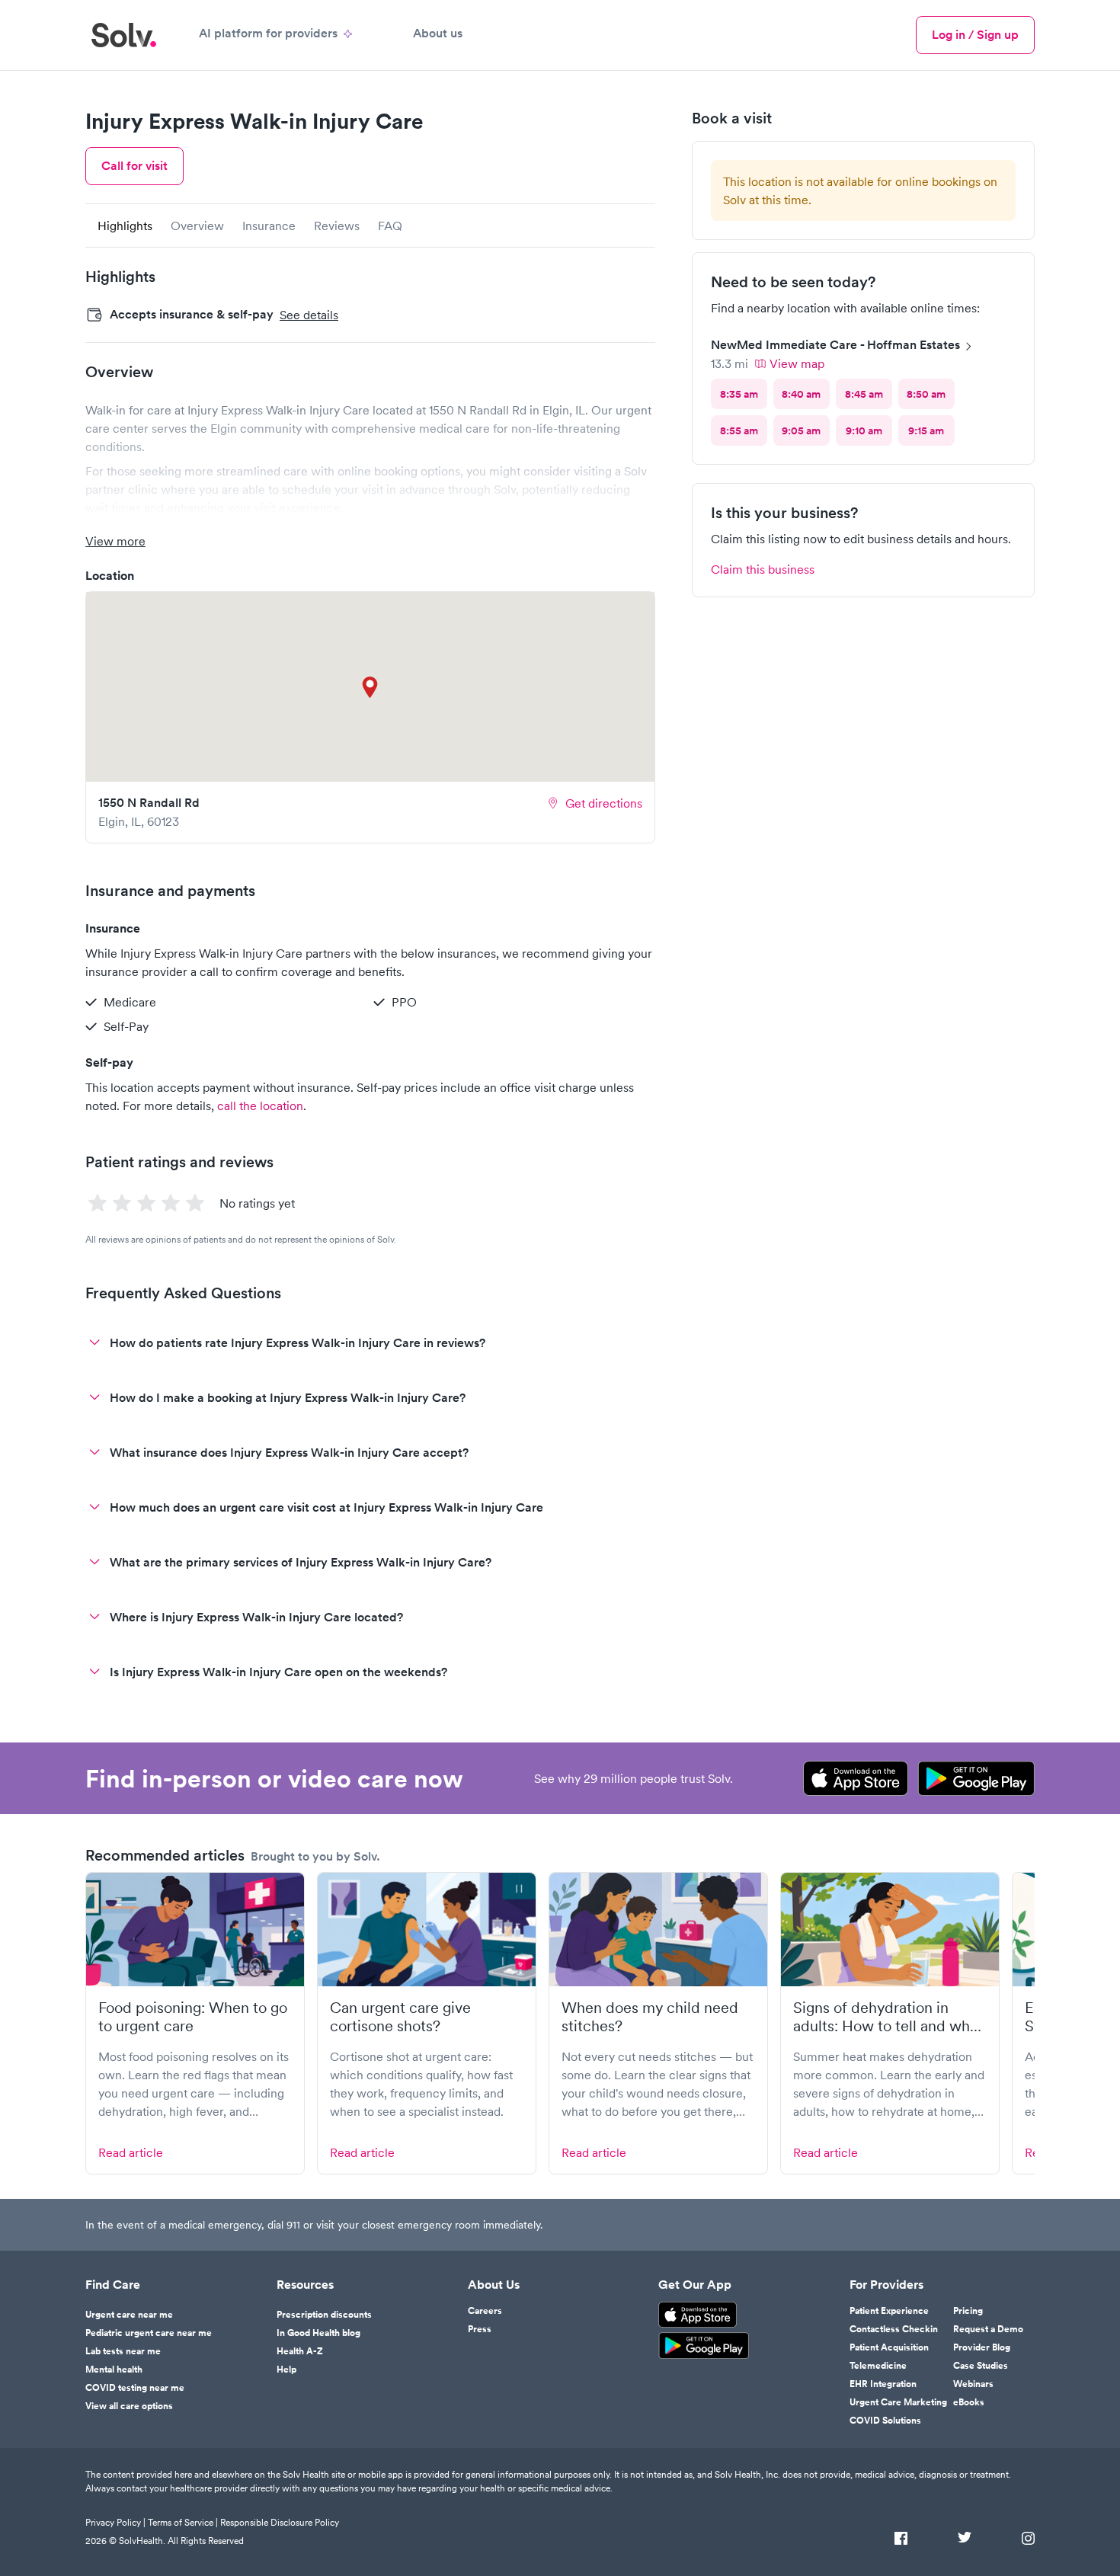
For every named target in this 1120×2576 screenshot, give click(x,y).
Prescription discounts (324, 2315)
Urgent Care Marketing (898, 2402)
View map (797, 363)
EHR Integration (883, 2384)
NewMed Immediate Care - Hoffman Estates (835, 345)
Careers (485, 2311)
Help (286, 2370)
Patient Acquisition (889, 2347)
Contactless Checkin (894, 2329)
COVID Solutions (885, 2421)
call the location (260, 1106)
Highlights (125, 226)
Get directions (604, 803)
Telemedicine (878, 2366)
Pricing (968, 2311)
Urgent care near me (129, 2315)
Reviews (337, 226)
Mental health (114, 2370)
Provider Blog (982, 2347)
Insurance (269, 226)
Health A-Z (300, 2351)
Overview (197, 226)
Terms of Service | (183, 2522)
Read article (131, 2152)
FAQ (390, 226)
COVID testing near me (135, 2388)
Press (480, 2329)
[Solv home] (124, 35)
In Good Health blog (318, 2333)
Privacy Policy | (115, 2522)
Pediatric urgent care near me (149, 2333)
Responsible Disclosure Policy (280, 2522)
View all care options (129, 2406)
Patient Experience (889, 2311)
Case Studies (981, 2366)
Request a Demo (988, 2329)
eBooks (969, 2402)
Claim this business (763, 569)
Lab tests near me (123, 2351)
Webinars (973, 2384)
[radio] (739, 394)
